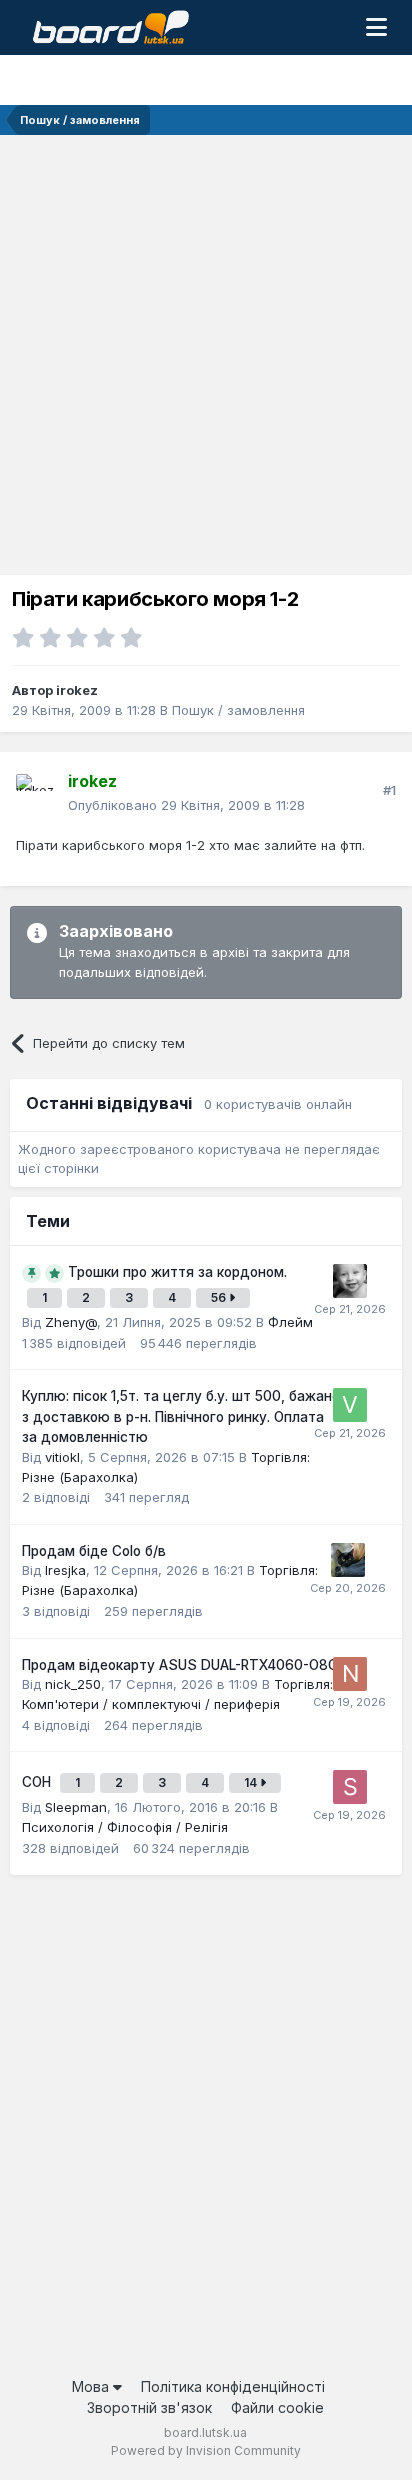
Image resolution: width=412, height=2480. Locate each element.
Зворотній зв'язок (149, 2407)
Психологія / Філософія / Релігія (125, 1827)
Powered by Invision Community (206, 2450)
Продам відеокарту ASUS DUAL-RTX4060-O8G (180, 1665)
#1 (389, 790)
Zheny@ (71, 1322)
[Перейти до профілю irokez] (36, 794)
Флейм (290, 1322)
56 (220, 1297)
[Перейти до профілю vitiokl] (350, 1405)
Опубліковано (186, 805)
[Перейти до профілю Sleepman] (350, 1787)
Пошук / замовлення (238, 710)
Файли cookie (277, 2407)
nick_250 (73, 1684)
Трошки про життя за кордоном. (177, 1272)
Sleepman (76, 1807)
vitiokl (62, 1457)
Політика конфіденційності (233, 2386)
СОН (38, 1782)
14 (252, 1782)
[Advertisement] (206, 351)
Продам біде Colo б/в (94, 1551)
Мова (92, 2386)
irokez (77, 690)
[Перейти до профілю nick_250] (350, 1674)
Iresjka (65, 1570)
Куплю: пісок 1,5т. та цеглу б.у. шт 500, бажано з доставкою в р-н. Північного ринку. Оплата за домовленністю (181, 1416)
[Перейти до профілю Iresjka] (348, 1560)
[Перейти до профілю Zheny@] (350, 1281)
